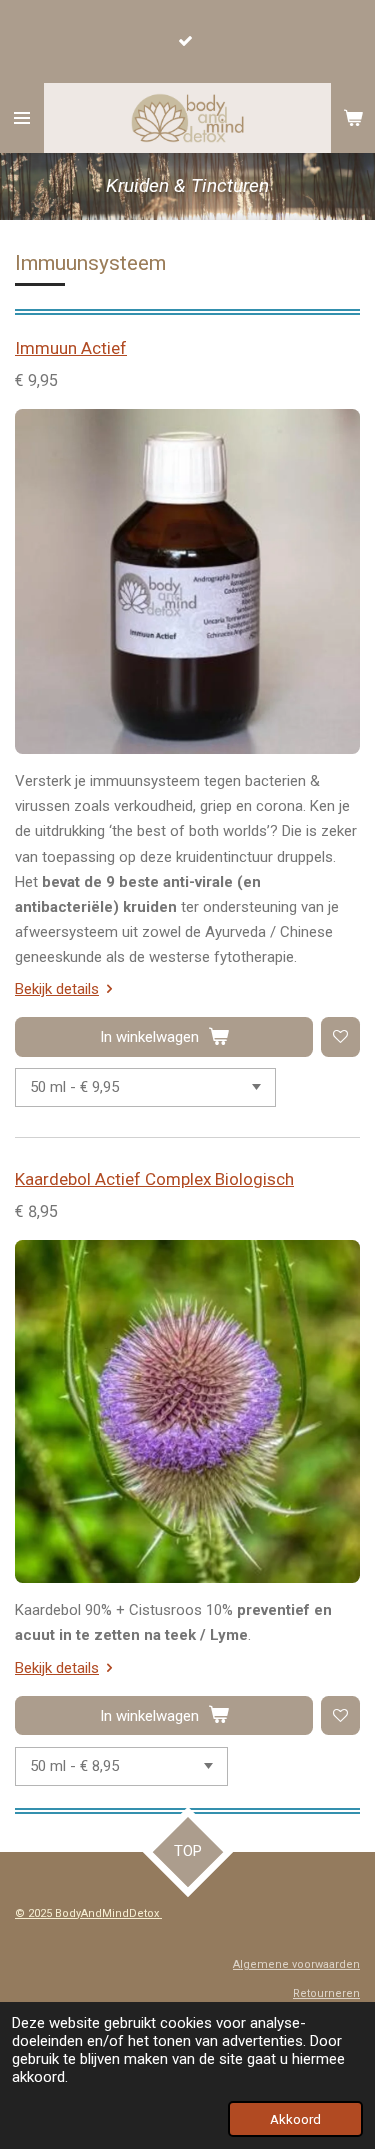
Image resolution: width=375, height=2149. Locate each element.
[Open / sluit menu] (22, 118)
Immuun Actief (71, 348)
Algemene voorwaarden (296, 1964)
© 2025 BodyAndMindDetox (88, 1913)
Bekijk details (57, 989)
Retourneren (326, 1993)
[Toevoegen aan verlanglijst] (340, 1036)
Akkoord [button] (295, 2119)
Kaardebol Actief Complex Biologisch (154, 1179)
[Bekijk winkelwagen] (353, 118)
